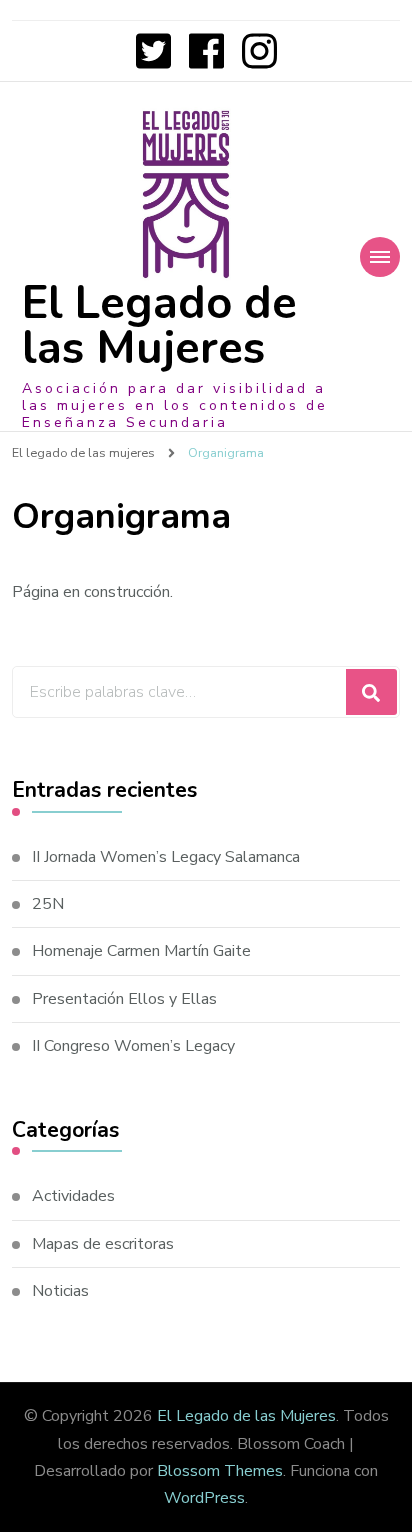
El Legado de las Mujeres (159, 326)
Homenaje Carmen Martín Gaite (141, 951)
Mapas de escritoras (103, 1244)
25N (48, 904)
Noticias (60, 1291)
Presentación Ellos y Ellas (124, 999)
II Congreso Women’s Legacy (133, 1046)
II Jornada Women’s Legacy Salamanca (166, 857)
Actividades (73, 1196)
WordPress (204, 1498)
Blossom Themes (220, 1471)
